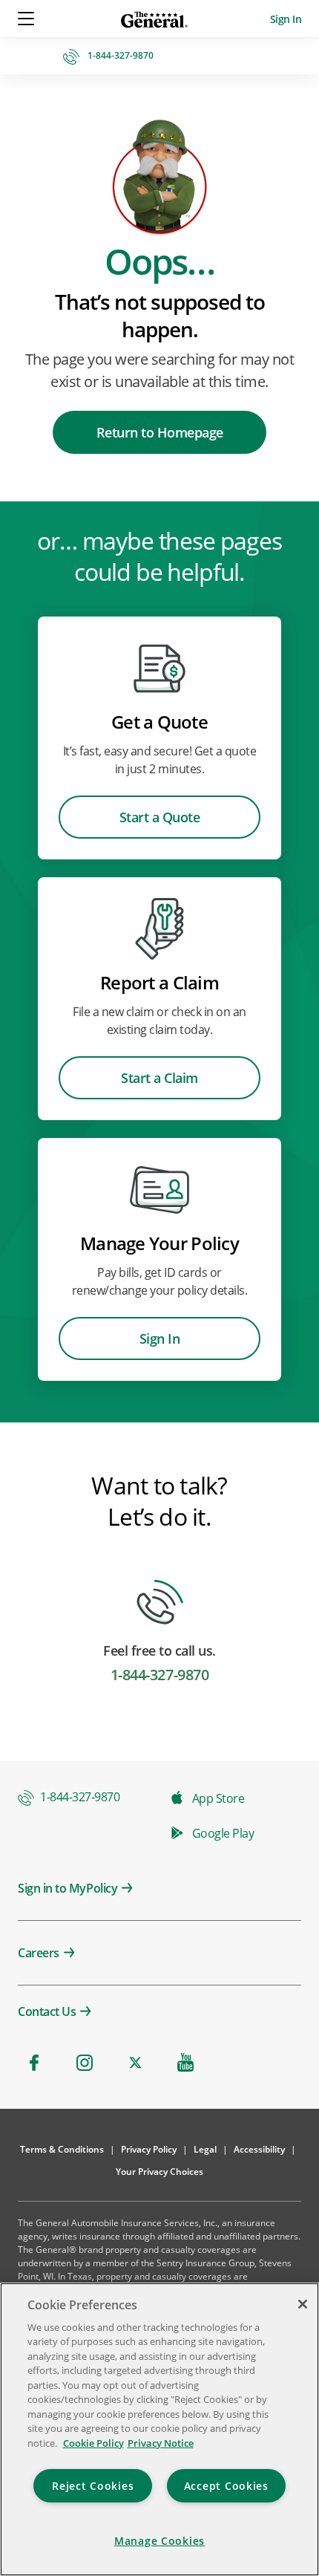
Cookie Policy (93, 2443)
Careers (39, 1953)
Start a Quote (160, 817)
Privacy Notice (161, 2443)
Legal (205, 2149)
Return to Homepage (160, 432)
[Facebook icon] (34, 2063)
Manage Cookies (159, 2541)
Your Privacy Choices (159, 2172)
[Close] (303, 2304)
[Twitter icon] (135, 2063)
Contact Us (47, 2011)
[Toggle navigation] (27, 19)
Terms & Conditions (62, 2149)
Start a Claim (159, 1078)
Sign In (286, 19)
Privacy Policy (149, 2149)
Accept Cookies (226, 2486)
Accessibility (259, 2149)
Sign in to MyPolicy (68, 1888)
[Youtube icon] (185, 2063)
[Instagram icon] (85, 2063)
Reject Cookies (93, 2486)
